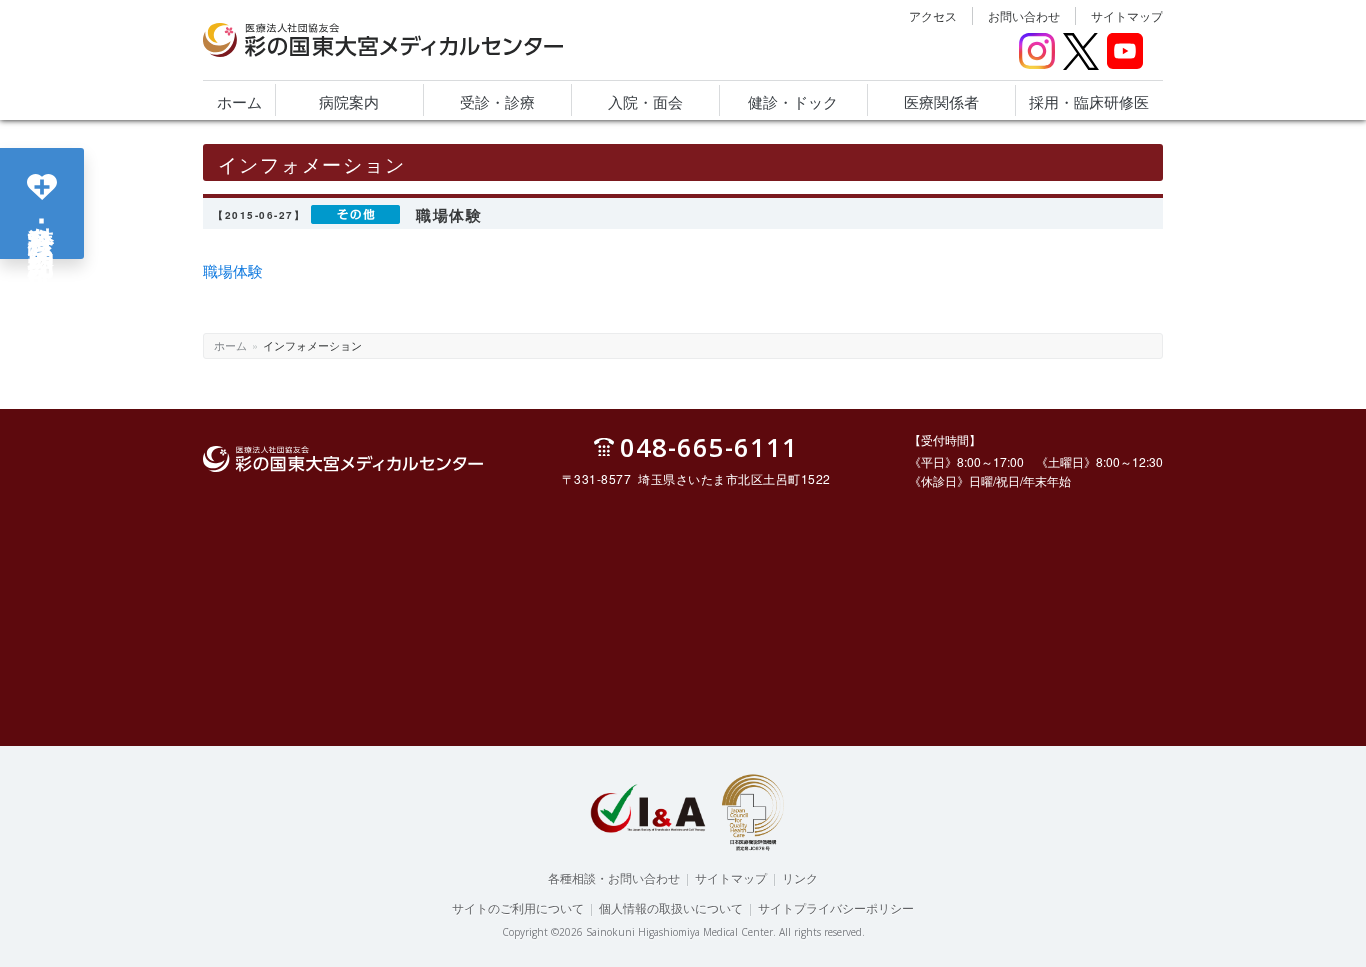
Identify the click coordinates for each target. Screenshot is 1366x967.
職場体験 (233, 270)
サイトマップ (1127, 15)
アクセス (933, 15)
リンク (800, 877)
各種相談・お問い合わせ (614, 877)
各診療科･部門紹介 (42, 220)
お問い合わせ (1024, 15)
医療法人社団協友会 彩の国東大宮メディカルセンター (361, 56)
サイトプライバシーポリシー (836, 907)
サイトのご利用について (518, 907)
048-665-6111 (709, 446)
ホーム (230, 345)
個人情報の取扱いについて (671, 907)
